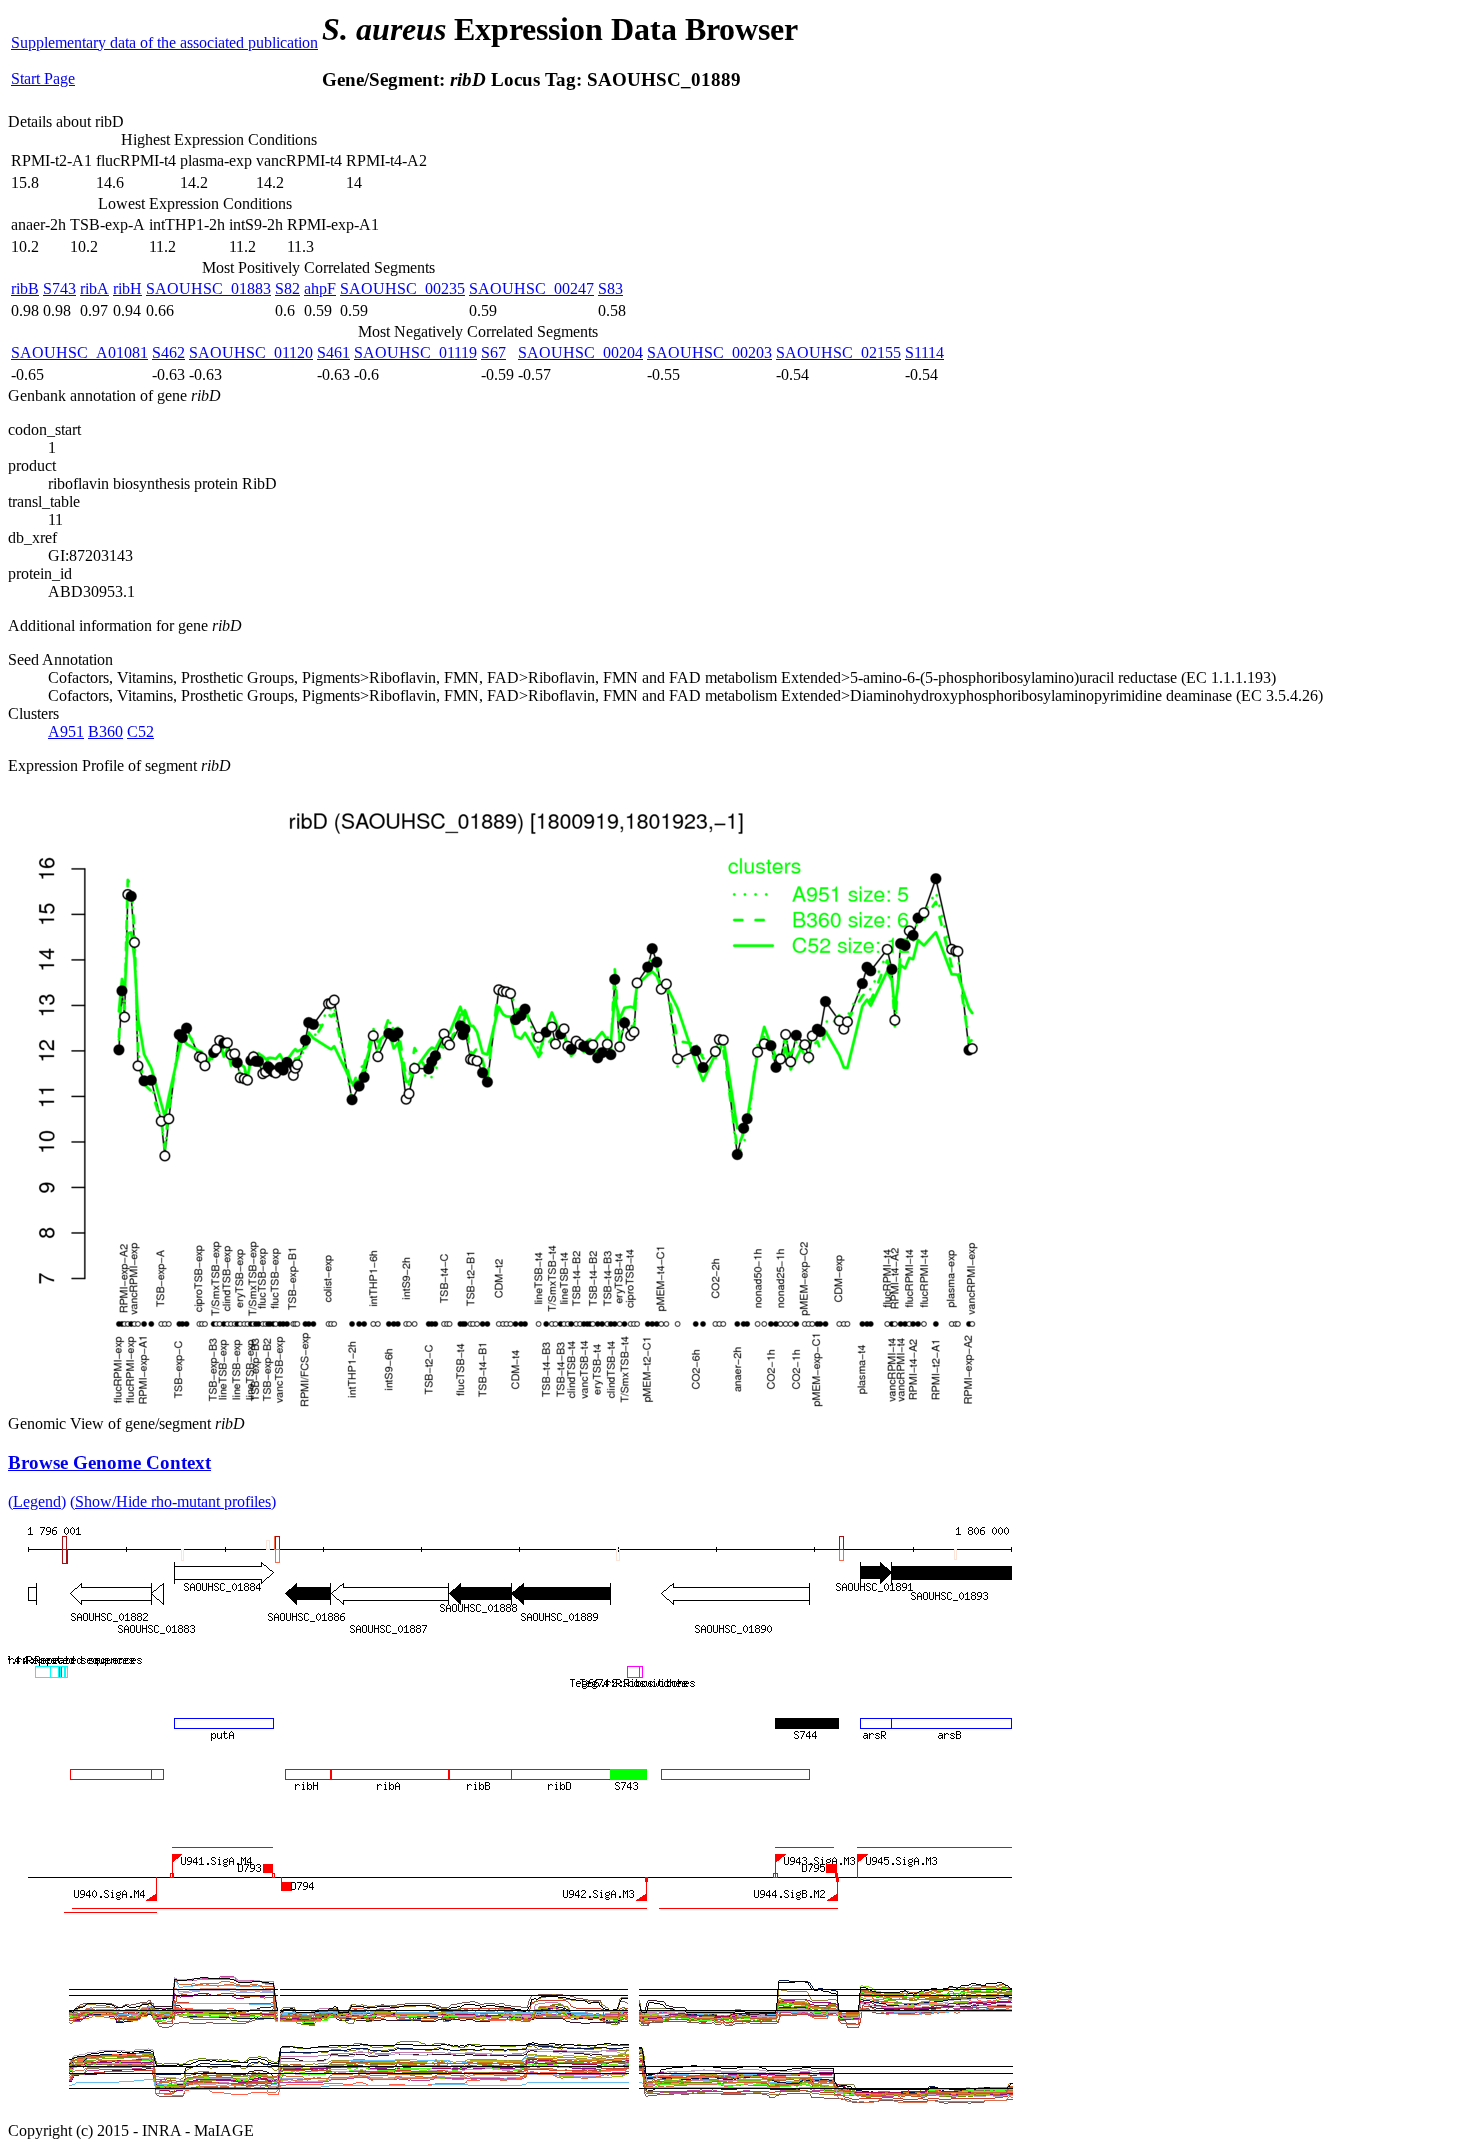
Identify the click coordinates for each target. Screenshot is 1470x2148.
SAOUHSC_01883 (208, 288)
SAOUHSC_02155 (838, 352)
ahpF (320, 288)
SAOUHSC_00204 (580, 352)
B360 (105, 731)
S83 (610, 288)
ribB (25, 288)
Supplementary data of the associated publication (164, 42)
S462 (168, 352)
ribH (127, 288)
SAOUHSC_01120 (251, 352)
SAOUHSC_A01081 (79, 352)
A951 (66, 731)
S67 (493, 352)
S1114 (924, 352)
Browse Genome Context (109, 1462)
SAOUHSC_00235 (402, 288)
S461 (333, 352)
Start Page (43, 78)
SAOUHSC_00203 (709, 352)
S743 (59, 288)
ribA (94, 288)
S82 (287, 288)
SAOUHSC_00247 (531, 288)
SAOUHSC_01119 (415, 352)
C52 (140, 731)
